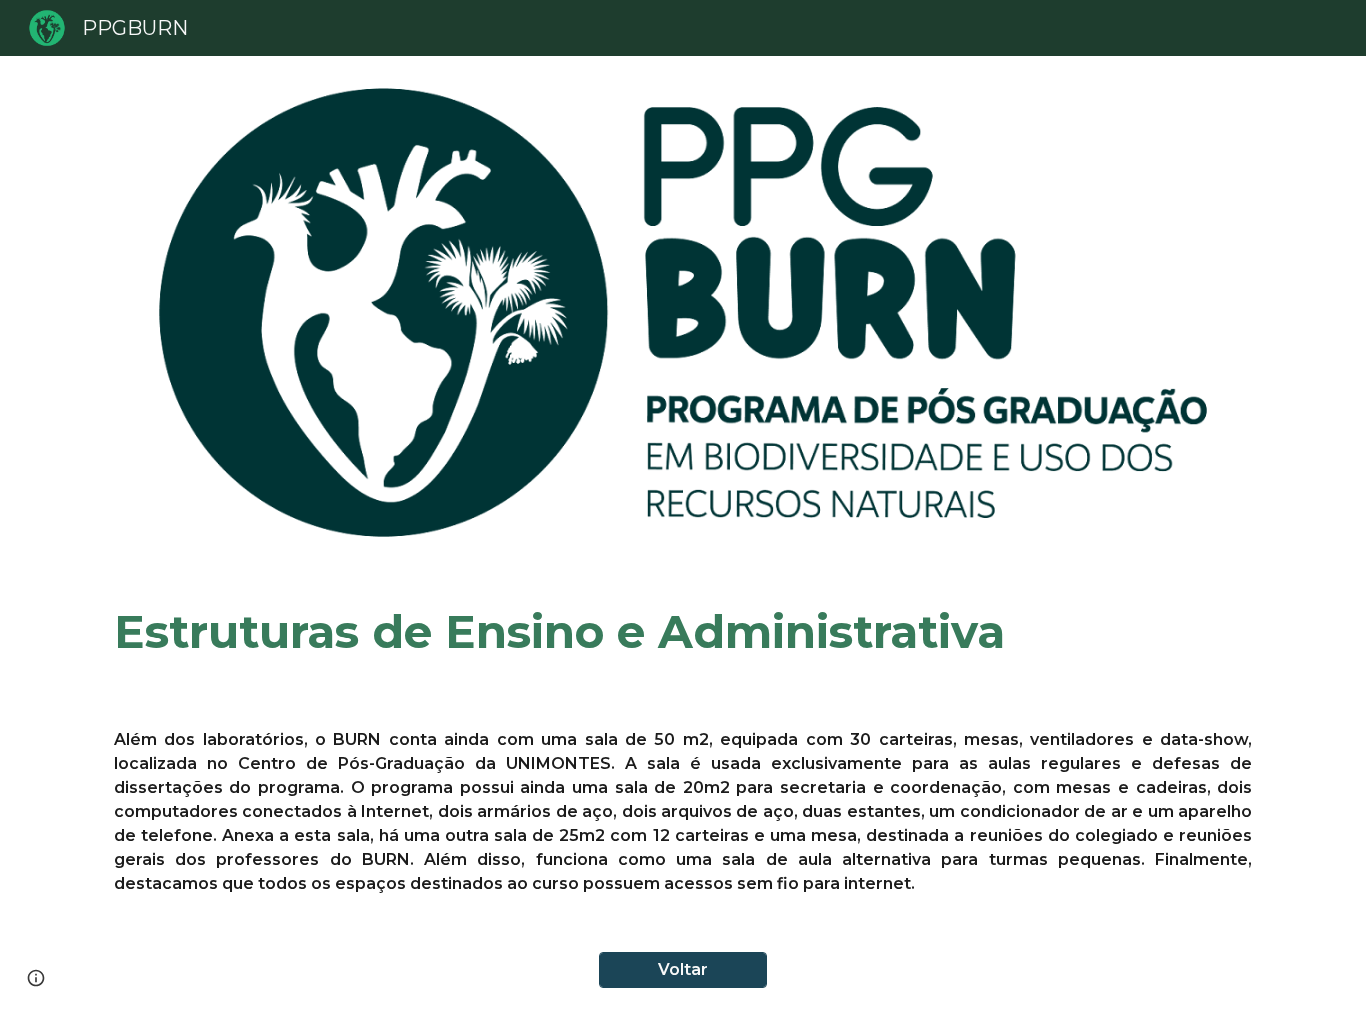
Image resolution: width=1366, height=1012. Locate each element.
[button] (36, 978)
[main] (683, 632)
